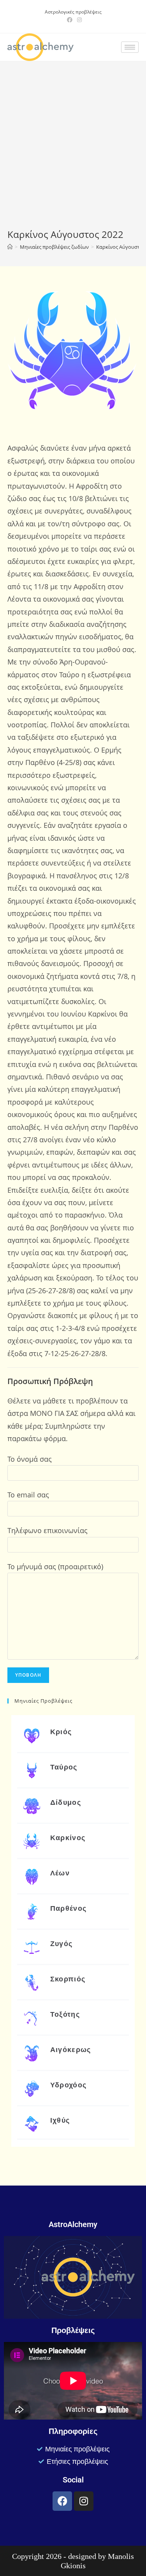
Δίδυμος (66, 1802)
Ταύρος (64, 1767)
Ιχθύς (60, 2120)
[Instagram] (84, 2501)
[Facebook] (62, 2501)
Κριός (61, 1732)
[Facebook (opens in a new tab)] (70, 20)
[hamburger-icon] (130, 47)
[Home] (10, 247)
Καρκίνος (68, 1838)
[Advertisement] (73, 151)
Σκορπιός (68, 1979)
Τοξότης (65, 2014)
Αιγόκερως (71, 2050)
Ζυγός (62, 1944)
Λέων (60, 1873)
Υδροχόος (68, 2085)
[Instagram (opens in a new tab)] (78, 20)
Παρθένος (68, 1908)
